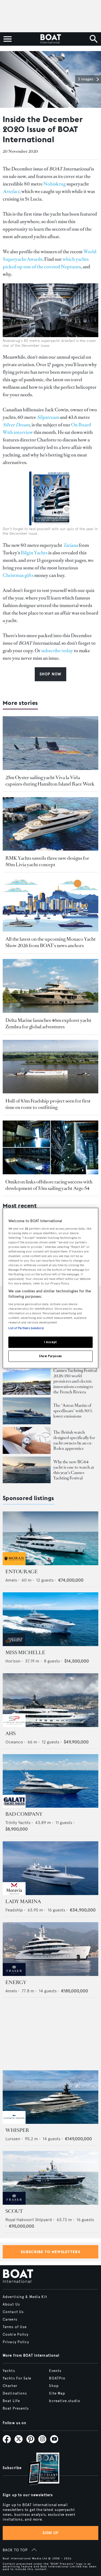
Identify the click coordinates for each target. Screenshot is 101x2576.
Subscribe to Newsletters (50, 2252)
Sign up (51, 2533)
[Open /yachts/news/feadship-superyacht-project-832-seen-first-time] (50, 1067)
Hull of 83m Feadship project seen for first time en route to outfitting (48, 1104)
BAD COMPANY (24, 1814)
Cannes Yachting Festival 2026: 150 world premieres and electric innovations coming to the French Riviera (75, 1381)
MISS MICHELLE (25, 1653)
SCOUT (14, 2211)
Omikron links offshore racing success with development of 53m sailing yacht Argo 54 (49, 1185)
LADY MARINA (23, 1901)
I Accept (50, 1342)
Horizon (13, 1661)
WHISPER (17, 2130)
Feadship (14, 1910)
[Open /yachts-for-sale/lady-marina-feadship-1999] (50, 1868)
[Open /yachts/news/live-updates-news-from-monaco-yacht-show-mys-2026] (50, 905)
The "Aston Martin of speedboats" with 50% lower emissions (73, 1411)
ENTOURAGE (22, 1572)
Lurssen (13, 2139)
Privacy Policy (16, 2342)
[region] (50, 1288)
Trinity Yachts (18, 1823)
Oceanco (14, 1742)
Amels (11, 1580)
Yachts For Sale (17, 2378)
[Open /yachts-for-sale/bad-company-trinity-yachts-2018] (50, 1781)
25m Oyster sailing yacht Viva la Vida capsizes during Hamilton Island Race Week (50, 781)
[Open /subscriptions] (39, 2469)
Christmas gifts (18, 575)
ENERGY (16, 1982)
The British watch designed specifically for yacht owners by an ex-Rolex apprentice (74, 1440)
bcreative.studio (65, 2401)
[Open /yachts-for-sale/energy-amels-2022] (50, 1949)
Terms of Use (15, 2327)
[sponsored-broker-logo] (14, 1564)
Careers (10, 2320)
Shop (54, 2386)
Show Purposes (50, 1356)
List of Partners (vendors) (26, 1328)
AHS (11, 1733)
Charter (10, 2386)
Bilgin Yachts (34, 553)
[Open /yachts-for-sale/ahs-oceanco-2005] (50, 1700)
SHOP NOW (50, 674)
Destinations (15, 2393)
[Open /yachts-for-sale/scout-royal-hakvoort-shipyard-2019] (50, 2178)
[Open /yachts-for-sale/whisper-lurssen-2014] (50, 2097)
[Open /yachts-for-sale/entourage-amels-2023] (50, 1538)
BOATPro (57, 2378)
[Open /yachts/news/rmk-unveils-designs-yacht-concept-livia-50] (50, 824)
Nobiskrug (55, 184)
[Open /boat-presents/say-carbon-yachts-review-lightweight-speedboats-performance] (27, 1411)
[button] (88, 79)
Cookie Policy (16, 2335)
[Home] (50, 39)
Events (55, 2371)
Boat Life (11, 2401)
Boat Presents (16, 2409)
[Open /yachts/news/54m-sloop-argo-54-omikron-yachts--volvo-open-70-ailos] (50, 1147)
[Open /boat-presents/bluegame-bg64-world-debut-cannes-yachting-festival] (27, 1470)
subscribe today (57, 651)
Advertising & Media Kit (25, 2297)
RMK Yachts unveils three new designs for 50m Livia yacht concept (47, 861)
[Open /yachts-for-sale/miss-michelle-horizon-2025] (50, 1619)
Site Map (57, 2393)
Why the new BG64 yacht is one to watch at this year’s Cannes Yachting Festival (74, 1470)
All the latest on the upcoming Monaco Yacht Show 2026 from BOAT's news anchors (50, 942)
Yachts (9, 2371)
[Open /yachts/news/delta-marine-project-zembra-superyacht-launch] (50, 986)
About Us (11, 2304)
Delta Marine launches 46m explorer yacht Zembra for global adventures (48, 1023)
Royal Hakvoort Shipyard (29, 2220)
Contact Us (13, 2312)
